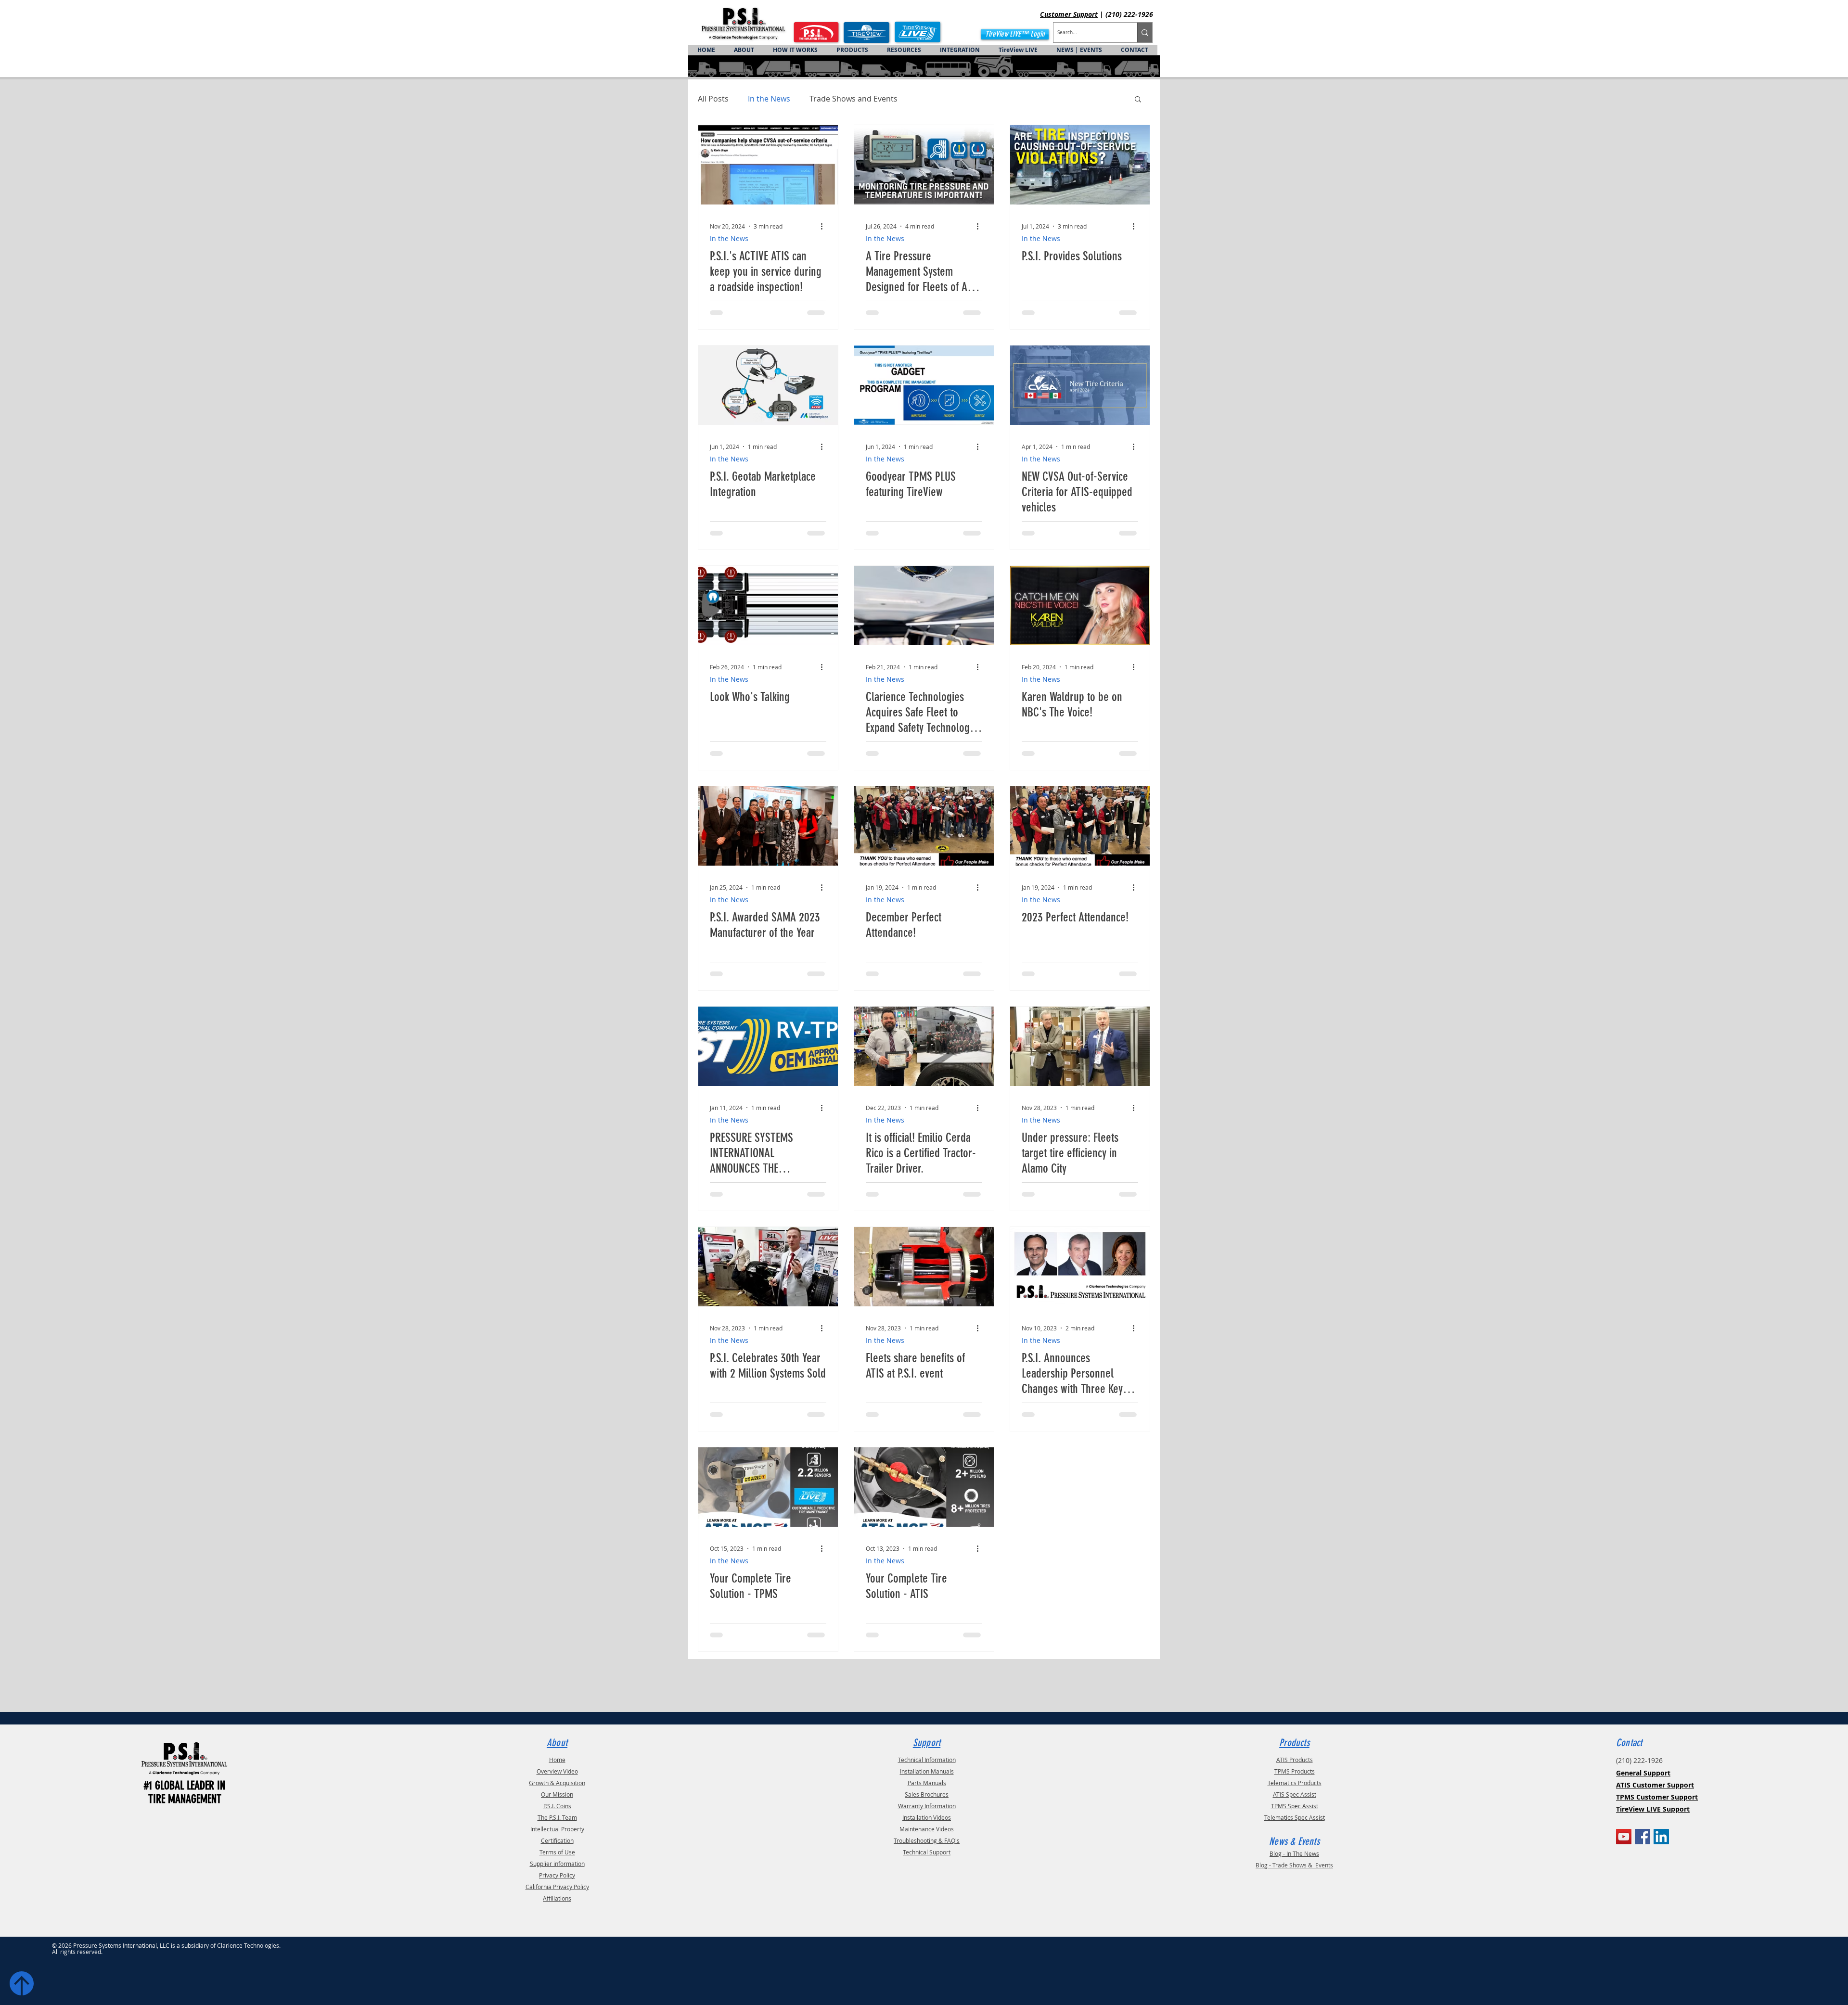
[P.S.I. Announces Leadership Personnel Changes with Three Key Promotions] (1080, 1267)
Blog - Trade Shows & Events (1294, 1865)
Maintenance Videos (927, 1829)
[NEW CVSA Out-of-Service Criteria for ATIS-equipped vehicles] (1080, 385)
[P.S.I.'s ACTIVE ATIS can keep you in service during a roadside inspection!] (768, 165)
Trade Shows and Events (853, 99)
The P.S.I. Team (557, 1817)
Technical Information (927, 1760)
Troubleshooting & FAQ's (927, 1840)
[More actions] (825, 226)
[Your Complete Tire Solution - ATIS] (924, 1487)
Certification (557, 1840)
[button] (1138, 100)
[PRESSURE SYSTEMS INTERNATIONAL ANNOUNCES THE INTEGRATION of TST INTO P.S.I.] (768, 1046)
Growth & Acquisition (557, 1783)
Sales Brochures (927, 1794)
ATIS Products (1295, 1760)
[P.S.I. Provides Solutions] (1080, 165)
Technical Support (927, 1852)
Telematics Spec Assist (1295, 1817)
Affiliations (557, 1898)
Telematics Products (1295, 1783)
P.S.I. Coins (557, 1806)
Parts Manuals (927, 1783)
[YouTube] (1624, 1837)
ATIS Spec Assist (1295, 1794)
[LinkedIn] (1661, 1837)
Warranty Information (927, 1806)
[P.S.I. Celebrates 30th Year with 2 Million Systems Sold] (768, 1267)
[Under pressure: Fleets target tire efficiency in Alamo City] (1080, 1046)
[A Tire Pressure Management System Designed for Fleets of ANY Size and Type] (924, 165)
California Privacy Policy (557, 1887)
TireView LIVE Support (1653, 1809)
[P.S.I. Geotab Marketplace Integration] (768, 385)
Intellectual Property (557, 1829)
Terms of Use (557, 1852)
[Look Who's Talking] (768, 606)
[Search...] (1145, 32)
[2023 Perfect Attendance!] (1080, 826)
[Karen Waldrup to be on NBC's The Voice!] (1080, 606)
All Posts (713, 99)
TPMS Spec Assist (1295, 1806)
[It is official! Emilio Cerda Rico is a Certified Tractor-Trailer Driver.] (924, 1046)
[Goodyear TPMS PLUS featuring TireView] (924, 385)
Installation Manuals (927, 1771)
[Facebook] (1643, 1837)
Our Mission (557, 1794)
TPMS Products (1295, 1771)
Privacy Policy (557, 1875)
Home (557, 1760)
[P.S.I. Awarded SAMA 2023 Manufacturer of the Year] (768, 826)
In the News (769, 99)
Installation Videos (927, 1817)
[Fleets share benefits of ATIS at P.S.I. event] (924, 1267)
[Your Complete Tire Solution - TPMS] (768, 1487)
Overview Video (557, 1771)
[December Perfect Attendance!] (924, 826)
